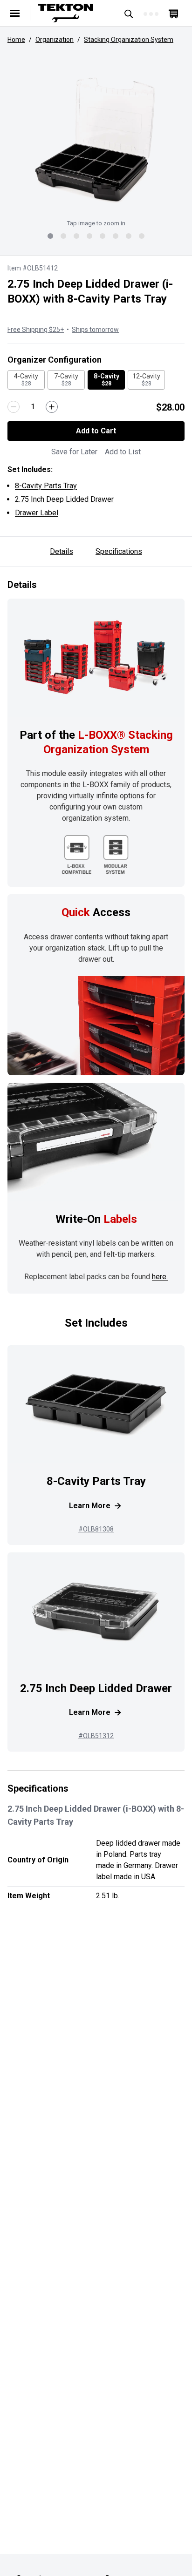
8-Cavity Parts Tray (46, 486)
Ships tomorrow (95, 330)
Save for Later (74, 452)
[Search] (129, 13)
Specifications (119, 551)
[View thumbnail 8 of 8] (142, 236)
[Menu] (15, 13)
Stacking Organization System (129, 40)
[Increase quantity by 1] (52, 407)
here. (160, 1277)
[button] (96, 139)
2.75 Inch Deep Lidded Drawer (64, 499)
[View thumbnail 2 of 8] (63, 236)
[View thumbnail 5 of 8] (103, 236)
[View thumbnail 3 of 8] (76, 236)
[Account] (151, 13)
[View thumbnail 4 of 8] (89, 236)
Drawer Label (37, 513)
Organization (55, 40)
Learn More (90, 1506)
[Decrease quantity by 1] (14, 407)
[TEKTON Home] (72, 13)
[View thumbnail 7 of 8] (129, 236)
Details (62, 551)
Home (16, 40)
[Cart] (173, 13)
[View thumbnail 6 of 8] (116, 236)
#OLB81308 (96, 1529)
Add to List (123, 452)
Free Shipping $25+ (36, 330)
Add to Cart (96, 431)
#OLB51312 (96, 1736)
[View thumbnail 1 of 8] (50, 236)
